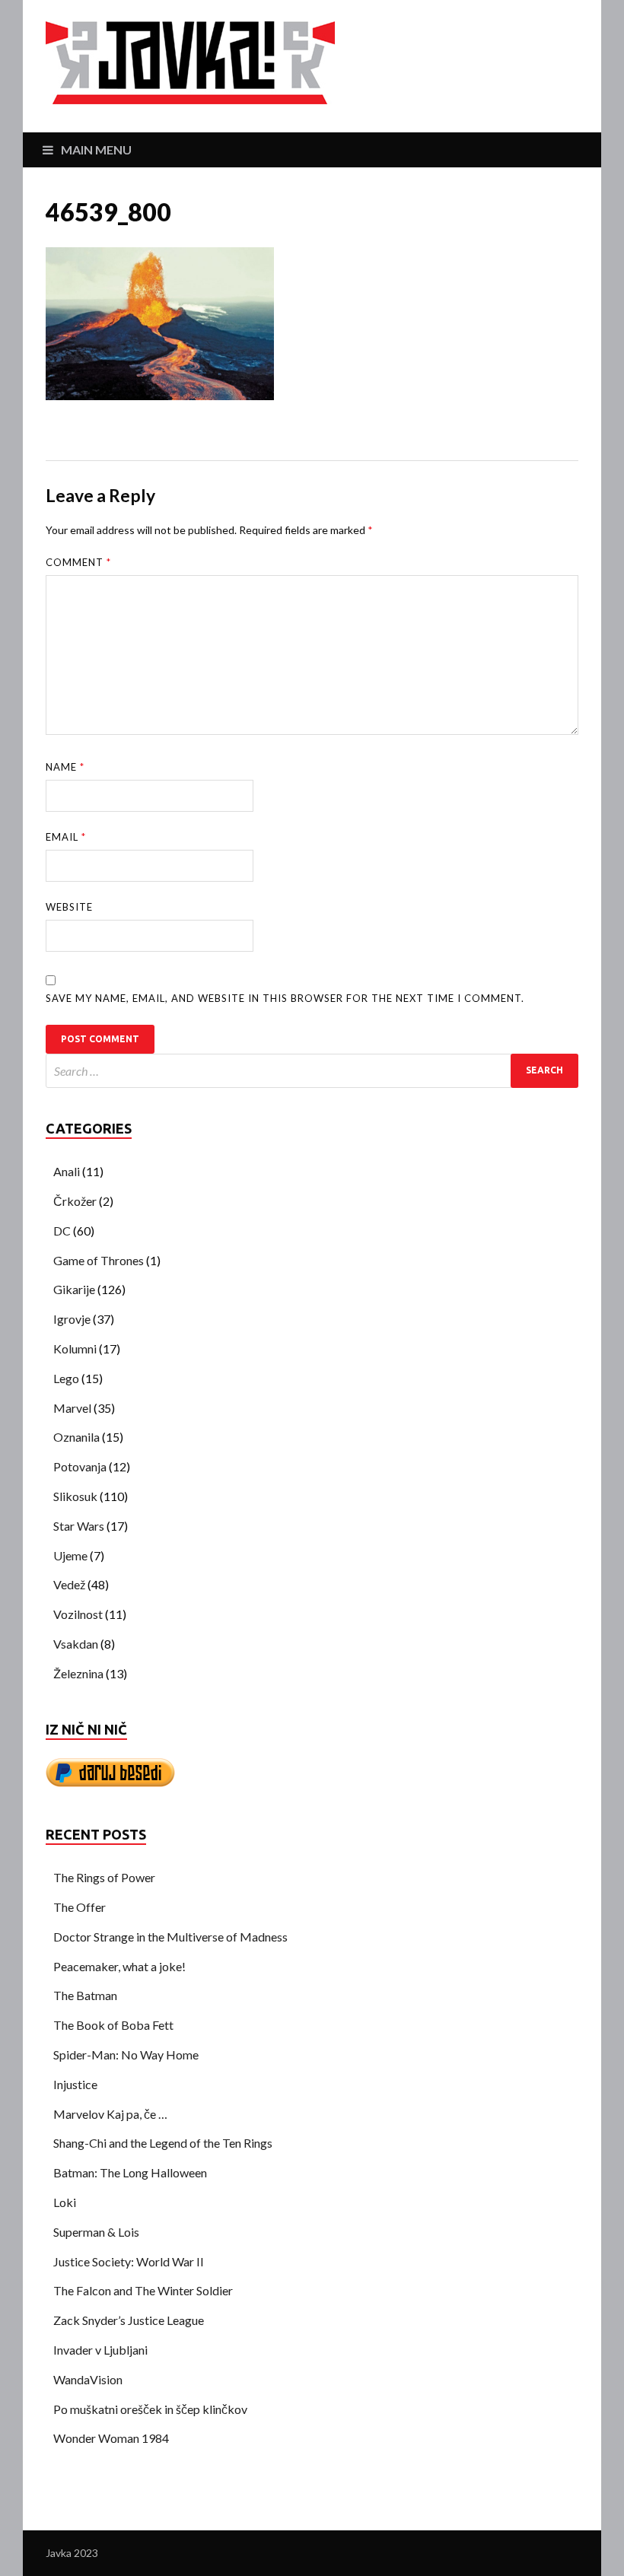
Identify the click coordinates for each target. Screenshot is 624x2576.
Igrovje (72, 1319)
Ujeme (70, 1555)
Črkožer (75, 1201)
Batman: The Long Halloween (130, 2172)
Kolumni (75, 1348)
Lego (66, 1378)
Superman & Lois (96, 2232)
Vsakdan (76, 1644)
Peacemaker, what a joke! (119, 1966)
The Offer (80, 1907)
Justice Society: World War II (129, 2261)
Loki (65, 2202)
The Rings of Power (104, 1877)
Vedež (69, 1584)
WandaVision (88, 2379)
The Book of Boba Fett (113, 2025)
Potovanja (80, 1466)
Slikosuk (75, 1496)
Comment (78, 562)
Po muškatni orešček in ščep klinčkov (150, 2409)
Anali (67, 1171)
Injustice (75, 2084)
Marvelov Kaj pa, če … (110, 2114)
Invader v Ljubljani (100, 2350)
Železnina (78, 1673)
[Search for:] (312, 1071)
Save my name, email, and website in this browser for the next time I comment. (285, 998)
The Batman (85, 1995)
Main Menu (96, 149)
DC (62, 1231)
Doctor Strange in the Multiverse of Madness (170, 1937)
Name (65, 767)
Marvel (72, 1408)
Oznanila (76, 1437)
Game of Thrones (99, 1260)
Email (66, 837)
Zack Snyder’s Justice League (129, 2320)
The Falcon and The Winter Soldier (143, 2290)
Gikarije (74, 1289)
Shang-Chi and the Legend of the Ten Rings (163, 2143)
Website (69, 907)
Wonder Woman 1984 (111, 2438)
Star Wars (79, 1526)
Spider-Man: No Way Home (126, 2054)
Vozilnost (78, 1614)
